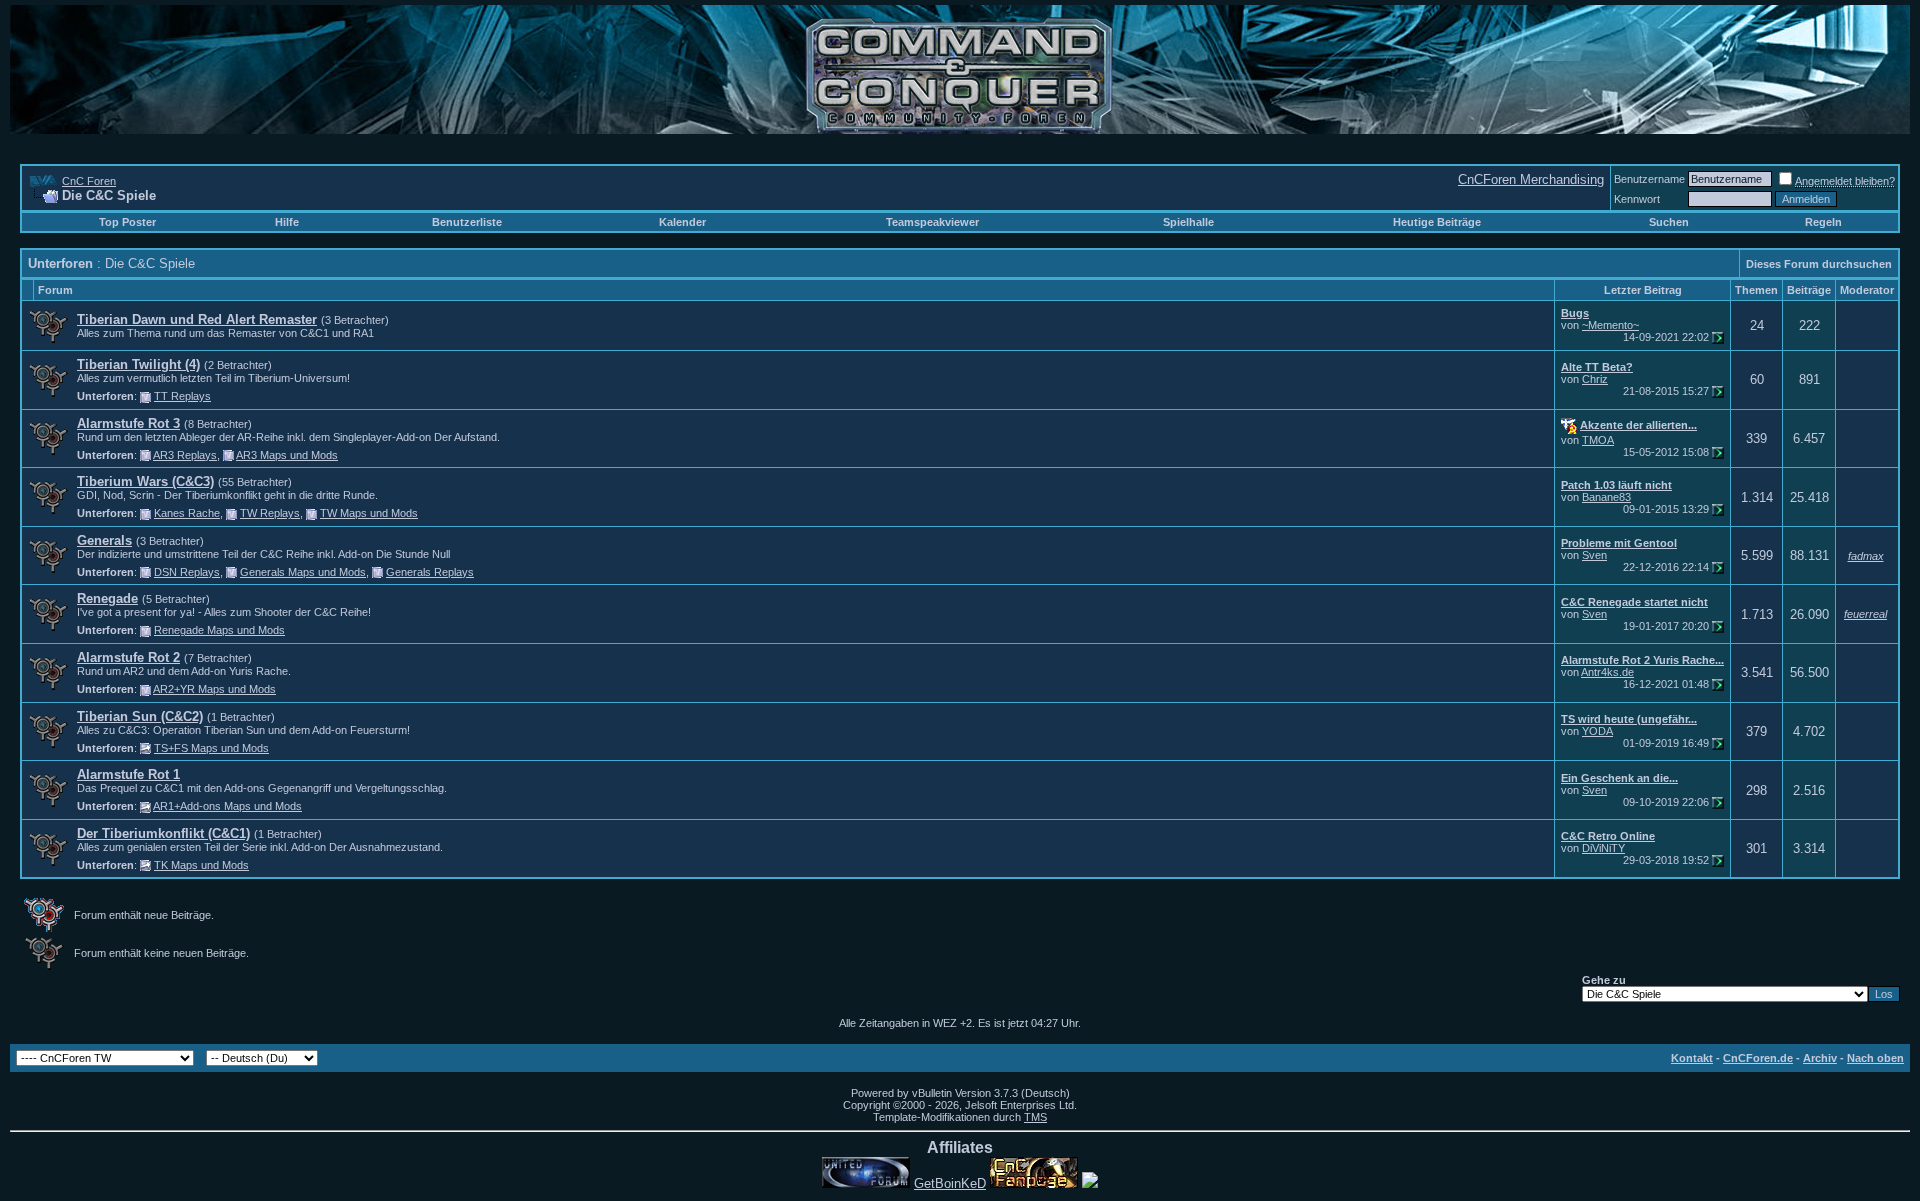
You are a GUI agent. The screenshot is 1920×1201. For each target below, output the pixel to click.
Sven (1594, 555)
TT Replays (182, 396)
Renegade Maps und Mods (219, 630)
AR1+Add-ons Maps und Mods (227, 806)
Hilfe (287, 222)
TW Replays (270, 513)
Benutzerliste (467, 222)
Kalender (682, 222)
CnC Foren (89, 181)
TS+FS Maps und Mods (211, 748)
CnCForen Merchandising (1531, 179)
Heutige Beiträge (1437, 222)
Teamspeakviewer (932, 222)
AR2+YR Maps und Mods (214, 689)
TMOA (1598, 440)
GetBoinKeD (950, 1183)
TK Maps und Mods (201, 865)
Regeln (1823, 222)
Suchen (1669, 222)
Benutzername (1649, 179)
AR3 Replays (185, 455)
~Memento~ (1610, 325)
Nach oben (1875, 1058)
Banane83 (1606, 497)
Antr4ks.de (1607, 672)
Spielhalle (1188, 222)
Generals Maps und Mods (303, 572)
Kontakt (1692, 1058)
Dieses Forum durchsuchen (1819, 264)
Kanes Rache (187, 513)
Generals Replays (430, 572)
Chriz (1595, 379)
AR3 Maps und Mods (287, 455)
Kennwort (1637, 199)
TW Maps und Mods (369, 513)
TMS (1035, 1117)
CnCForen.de (1758, 1058)
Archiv (1820, 1058)
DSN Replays (187, 572)
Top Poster (127, 222)
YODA (1597, 731)
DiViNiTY (1603, 848)
